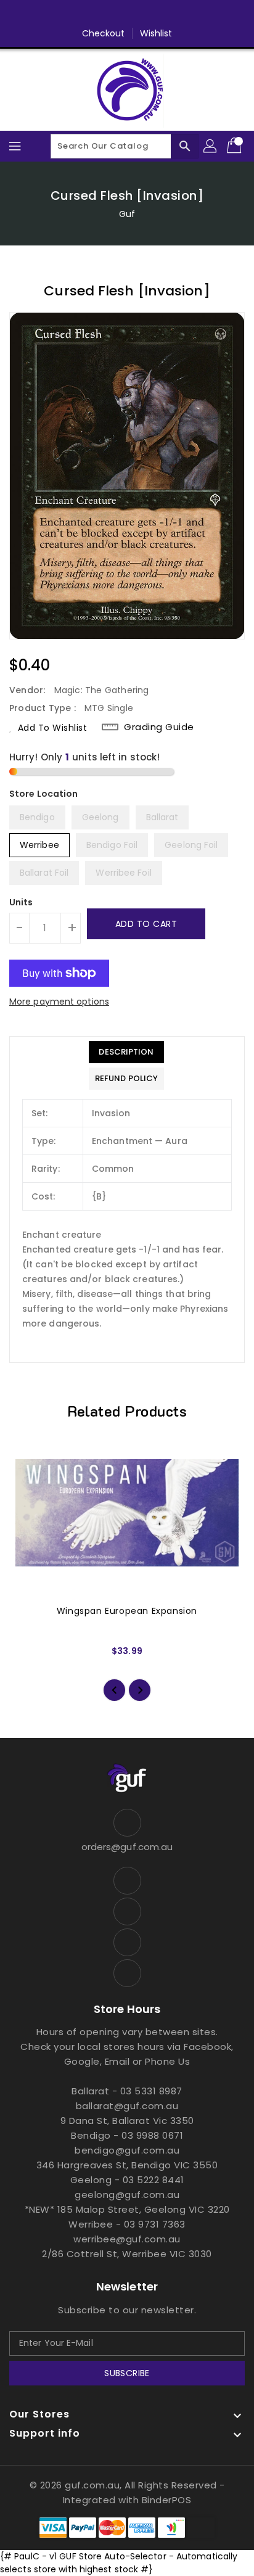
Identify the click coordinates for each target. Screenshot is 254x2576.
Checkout (104, 33)
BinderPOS (167, 2500)
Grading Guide (159, 727)
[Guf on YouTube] (162, 14)
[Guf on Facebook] (92, 14)
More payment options (59, 1002)
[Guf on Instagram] (139, 14)
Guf (127, 214)
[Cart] (236, 146)
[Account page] (211, 146)
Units (21, 902)
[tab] (126, 1052)
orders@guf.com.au (127, 1847)
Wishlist (156, 33)
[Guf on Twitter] (115, 14)
